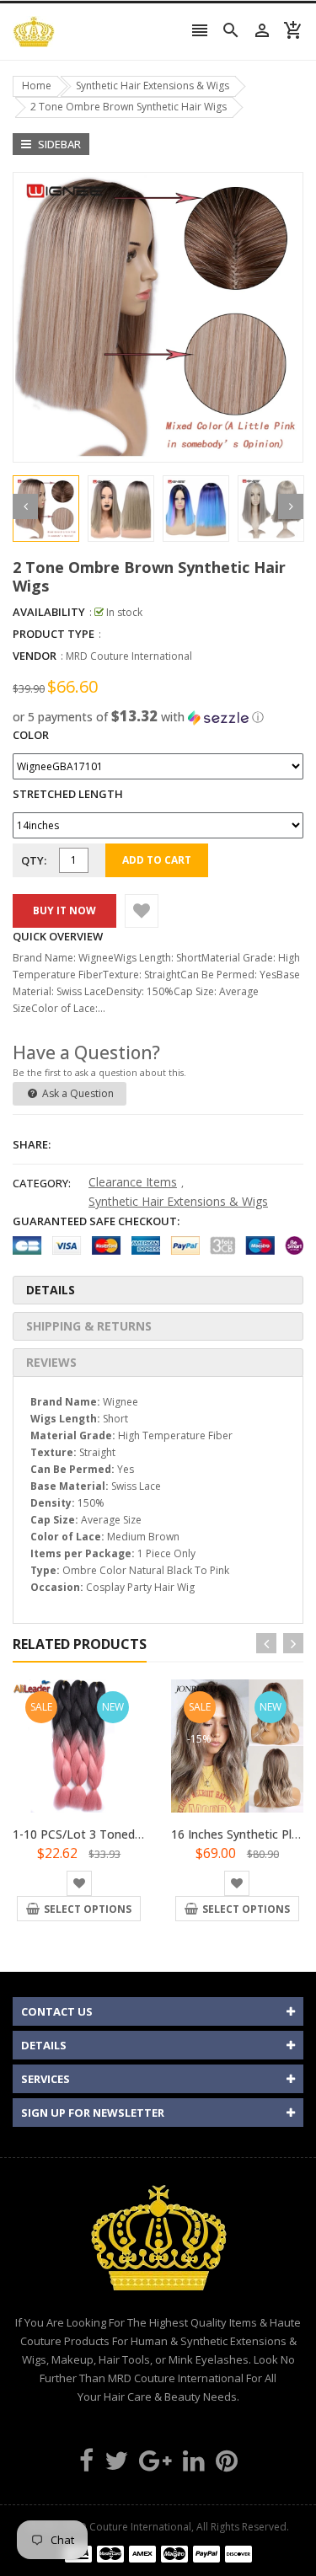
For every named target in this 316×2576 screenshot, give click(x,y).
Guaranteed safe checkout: (96, 1221)
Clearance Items (133, 1182)
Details (51, 1290)
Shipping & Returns (89, 1326)
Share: (32, 1144)
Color (31, 735)
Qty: (34, 860)
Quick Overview (58, 936)
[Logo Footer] (158, 2247)
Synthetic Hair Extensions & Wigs (178, 1201)
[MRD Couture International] (158, 2554)
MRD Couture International (129, 656)
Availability (49, 612)
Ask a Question (77, 1093)
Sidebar (58, 144)
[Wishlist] (142, 911)
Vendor (35, 656)
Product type (54, 634)
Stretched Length (68, 794)
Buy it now (64, 910)
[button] (158, 717)
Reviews (51, 1362)
